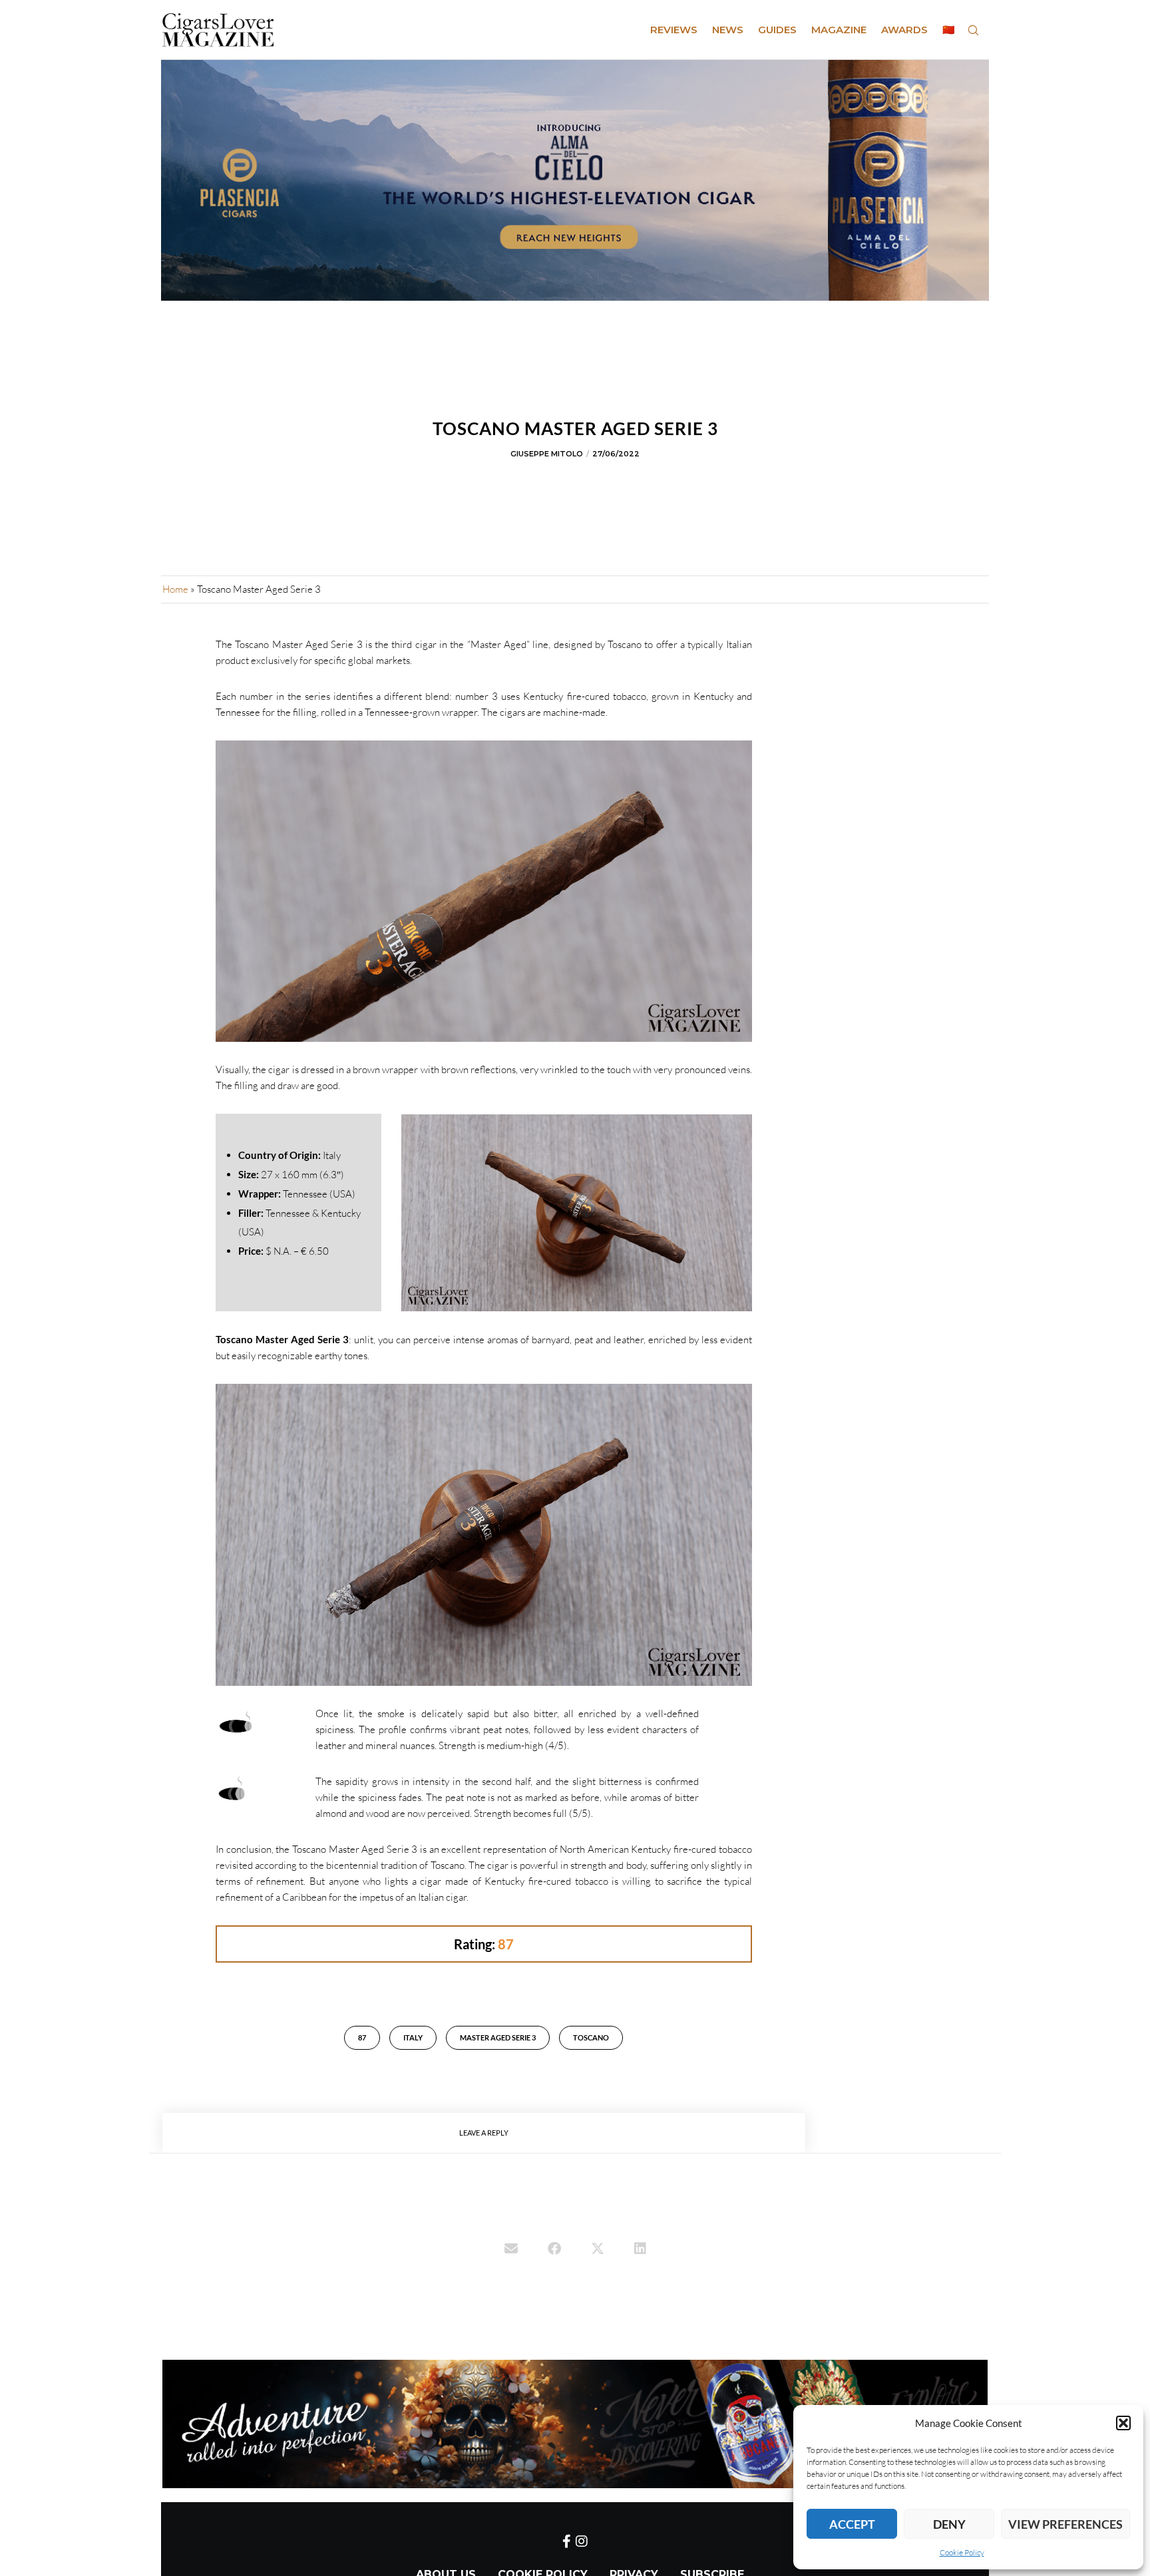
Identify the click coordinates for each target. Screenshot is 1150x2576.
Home (175, 589)
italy (413, 2037)
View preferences (1065, 2524)
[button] (1123, 2423)
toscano (591, 2037)
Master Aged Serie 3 (498, 2037)
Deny (949, 2524)
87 (362, 2037)
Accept (852, 2524)
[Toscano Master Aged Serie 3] (511, 2250)
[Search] (973, 30)
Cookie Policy (962, 2552)
